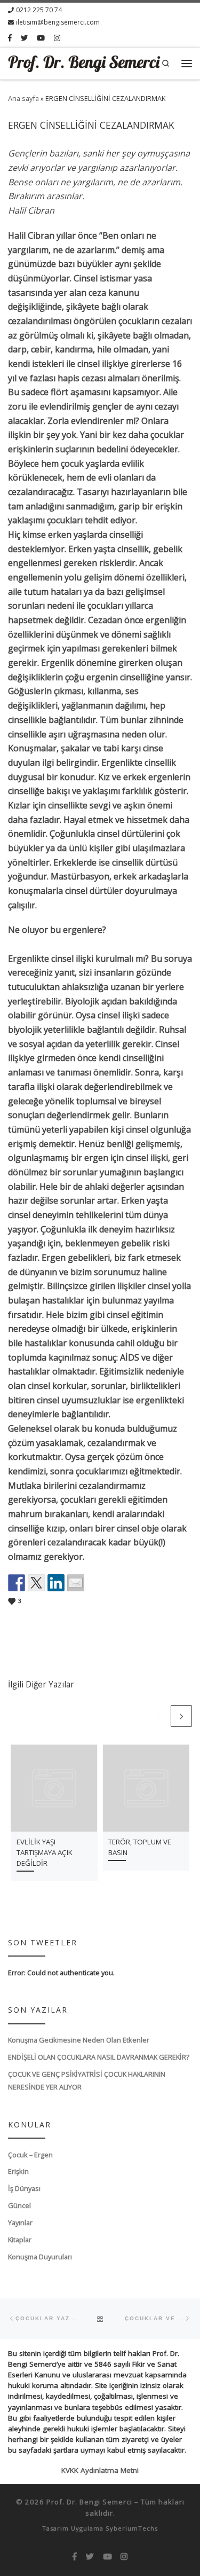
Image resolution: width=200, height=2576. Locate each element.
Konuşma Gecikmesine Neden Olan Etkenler (79, 2040)
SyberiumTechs (132, 2528)
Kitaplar (20, 2240)
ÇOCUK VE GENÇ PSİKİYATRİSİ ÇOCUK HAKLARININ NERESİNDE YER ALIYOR (87, 2080)
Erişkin (18, 2171)
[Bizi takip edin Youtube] (41, 38)
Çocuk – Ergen (30, 2155)
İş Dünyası (24, 2188)
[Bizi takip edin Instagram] (57, 38)
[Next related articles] (181, 1716)
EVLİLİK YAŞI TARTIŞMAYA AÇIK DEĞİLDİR (45, 1852)
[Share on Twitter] (36, 1583)
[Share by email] (76, 1583)
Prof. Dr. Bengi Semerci (89, 2502)
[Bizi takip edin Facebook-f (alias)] (10, 38)
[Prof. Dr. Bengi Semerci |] (84, 62)
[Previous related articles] (157, 1716)
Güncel (19, 2205)
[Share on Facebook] (17, 1583)
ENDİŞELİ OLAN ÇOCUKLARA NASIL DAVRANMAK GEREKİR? (99, 2057)
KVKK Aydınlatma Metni (100, 2470)
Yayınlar (20, 2222)
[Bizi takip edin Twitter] (24, 38)
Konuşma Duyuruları (40, 2257)
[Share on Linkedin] (56, 1583)
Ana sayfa (23, 98)
